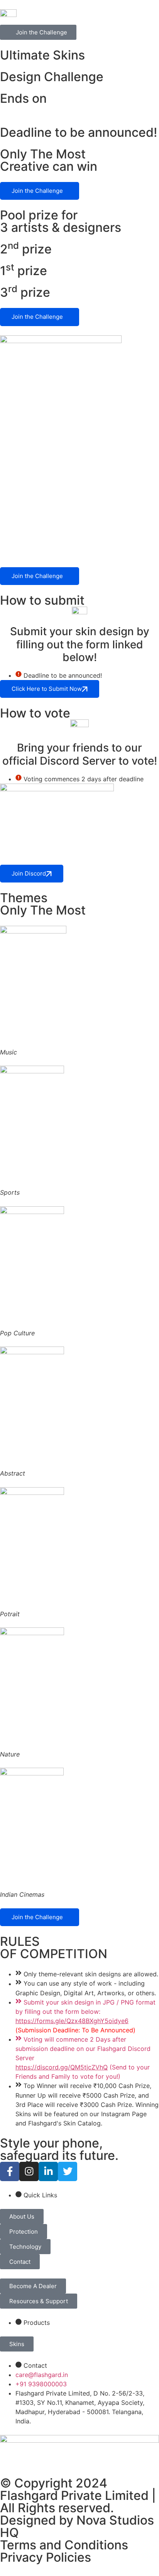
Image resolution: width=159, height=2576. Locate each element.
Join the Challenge (37, 191)
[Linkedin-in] (48, 2171)
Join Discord (29, 873)
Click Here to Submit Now (47, 689)
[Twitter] (68, 2171)
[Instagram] (29, 2171)
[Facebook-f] (10, 2171)
